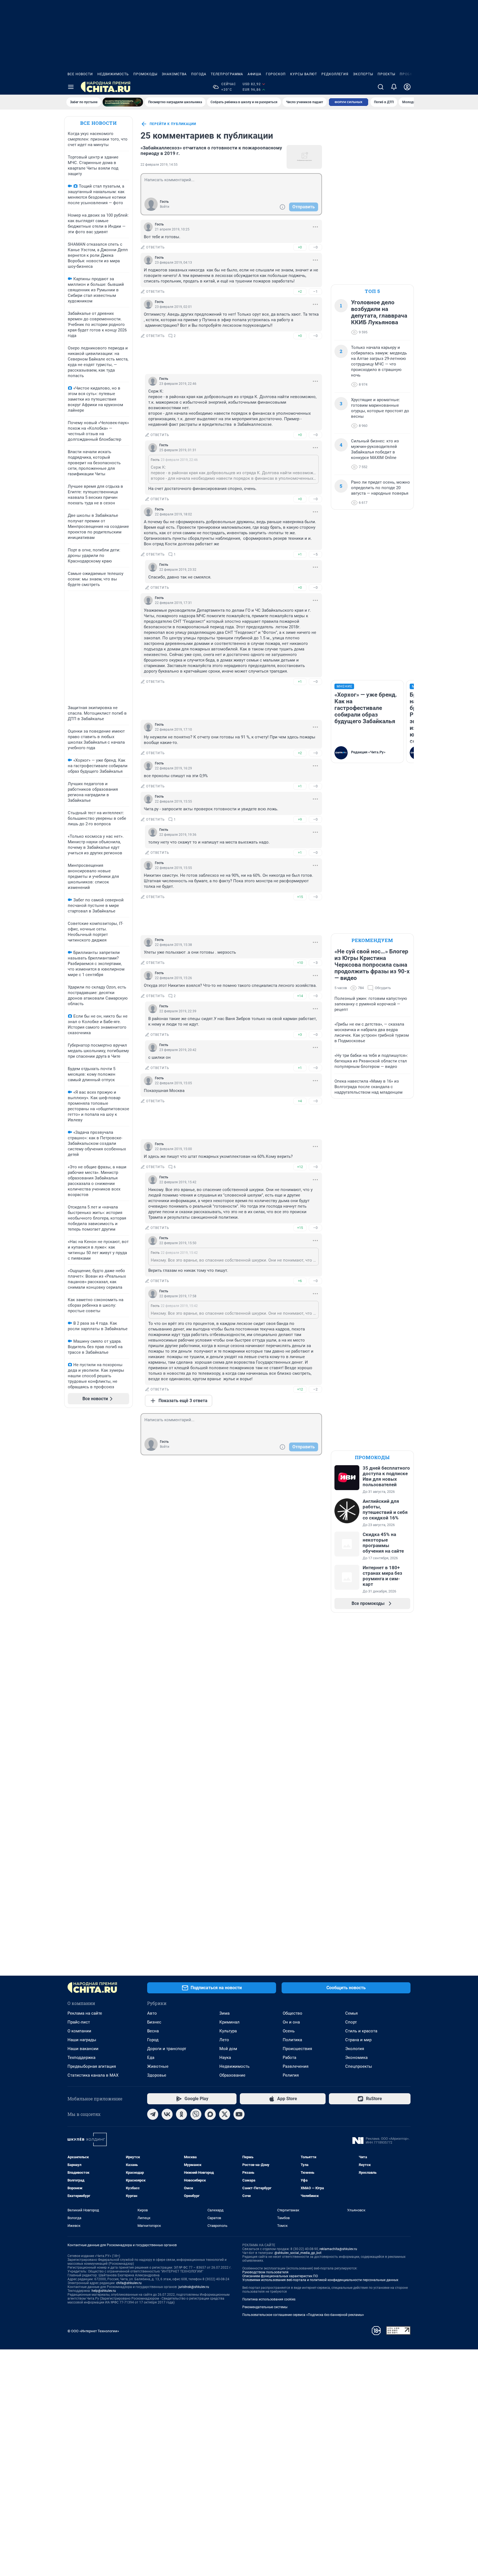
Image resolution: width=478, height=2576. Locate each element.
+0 (300, 247)
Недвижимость (113, 74)
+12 (300, 1167)
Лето (224, 2040)
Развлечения (296, 2066)
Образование (232, 2075)
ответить (155, 247)
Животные (158, 2066)
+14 (300, 996)
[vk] (167, 2114)
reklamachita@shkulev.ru (338, 2249)
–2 (315, 1389)
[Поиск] (381, 87)
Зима (224, 2013)
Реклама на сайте (85, 2013)
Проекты (386, 74)
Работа (289, 2058)
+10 (300, 963)
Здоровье (157, 2075)
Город (153, 2040)
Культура (228, 2031)
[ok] (181, 2114)
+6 (300, 1281)
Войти (165, 207)
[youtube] (239, 2114)
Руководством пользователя (265, 2272)
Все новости (80, 74)
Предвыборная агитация (92, 2066)
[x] (225, 2114)
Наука (225, 2058)
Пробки (407, 74)
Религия (291, 2075)
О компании (79, 2031)
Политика (292, 2040)
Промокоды (145, 74)
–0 (315, 247)
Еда (151, 2058)
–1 (315, 291)
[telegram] (153, 2114)
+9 (300, 819)
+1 (300, 554)
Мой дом (228, 2049)
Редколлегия (335, 74)
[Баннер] (123, 102)
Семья (351, 2013)
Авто (152, 2013)
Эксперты (363, 74)
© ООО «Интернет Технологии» (93, 2331)
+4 (300, 1101)
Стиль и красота (361, 2031)
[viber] (196, 2114)
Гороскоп (276, 74)
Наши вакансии (83, 2049)
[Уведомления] (394, 87)
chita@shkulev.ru (129, 2283)
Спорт (351, 2022)
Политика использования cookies (269, 2299)
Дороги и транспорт (167, 2049)
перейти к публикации (173, 124)
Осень (289, 2031)
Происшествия (297, 2049)
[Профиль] (407, 87)
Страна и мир (358, 2040)
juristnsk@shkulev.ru (194, 2287)
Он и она (291, 2022)
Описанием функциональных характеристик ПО (280, 2276)
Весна (153, 2031)
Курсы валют (304, 74)
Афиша (254, 74)
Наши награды (82, 2040)
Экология (355, 2049)
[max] (210, 2114)
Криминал (229, 2022)
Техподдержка (81, 2058)
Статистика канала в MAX (93, 2075)
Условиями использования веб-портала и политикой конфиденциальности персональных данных (320, 2280)
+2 (300, 291)
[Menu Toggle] (71, 87)
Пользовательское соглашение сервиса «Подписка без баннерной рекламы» (303, 2315)
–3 (315, 963)
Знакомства (174, 74)
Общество (293, 2013)
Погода (199, 74)
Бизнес (154, 2022)
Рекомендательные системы (265, 2307)
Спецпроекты (359, 2066)
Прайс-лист (79, 2022)
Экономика (356, 2058)
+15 (300, 897)
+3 (300, 1035)
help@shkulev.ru (104, 2291)
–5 (315, 554)
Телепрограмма (227, 74)
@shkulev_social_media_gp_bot (298, 2253)
